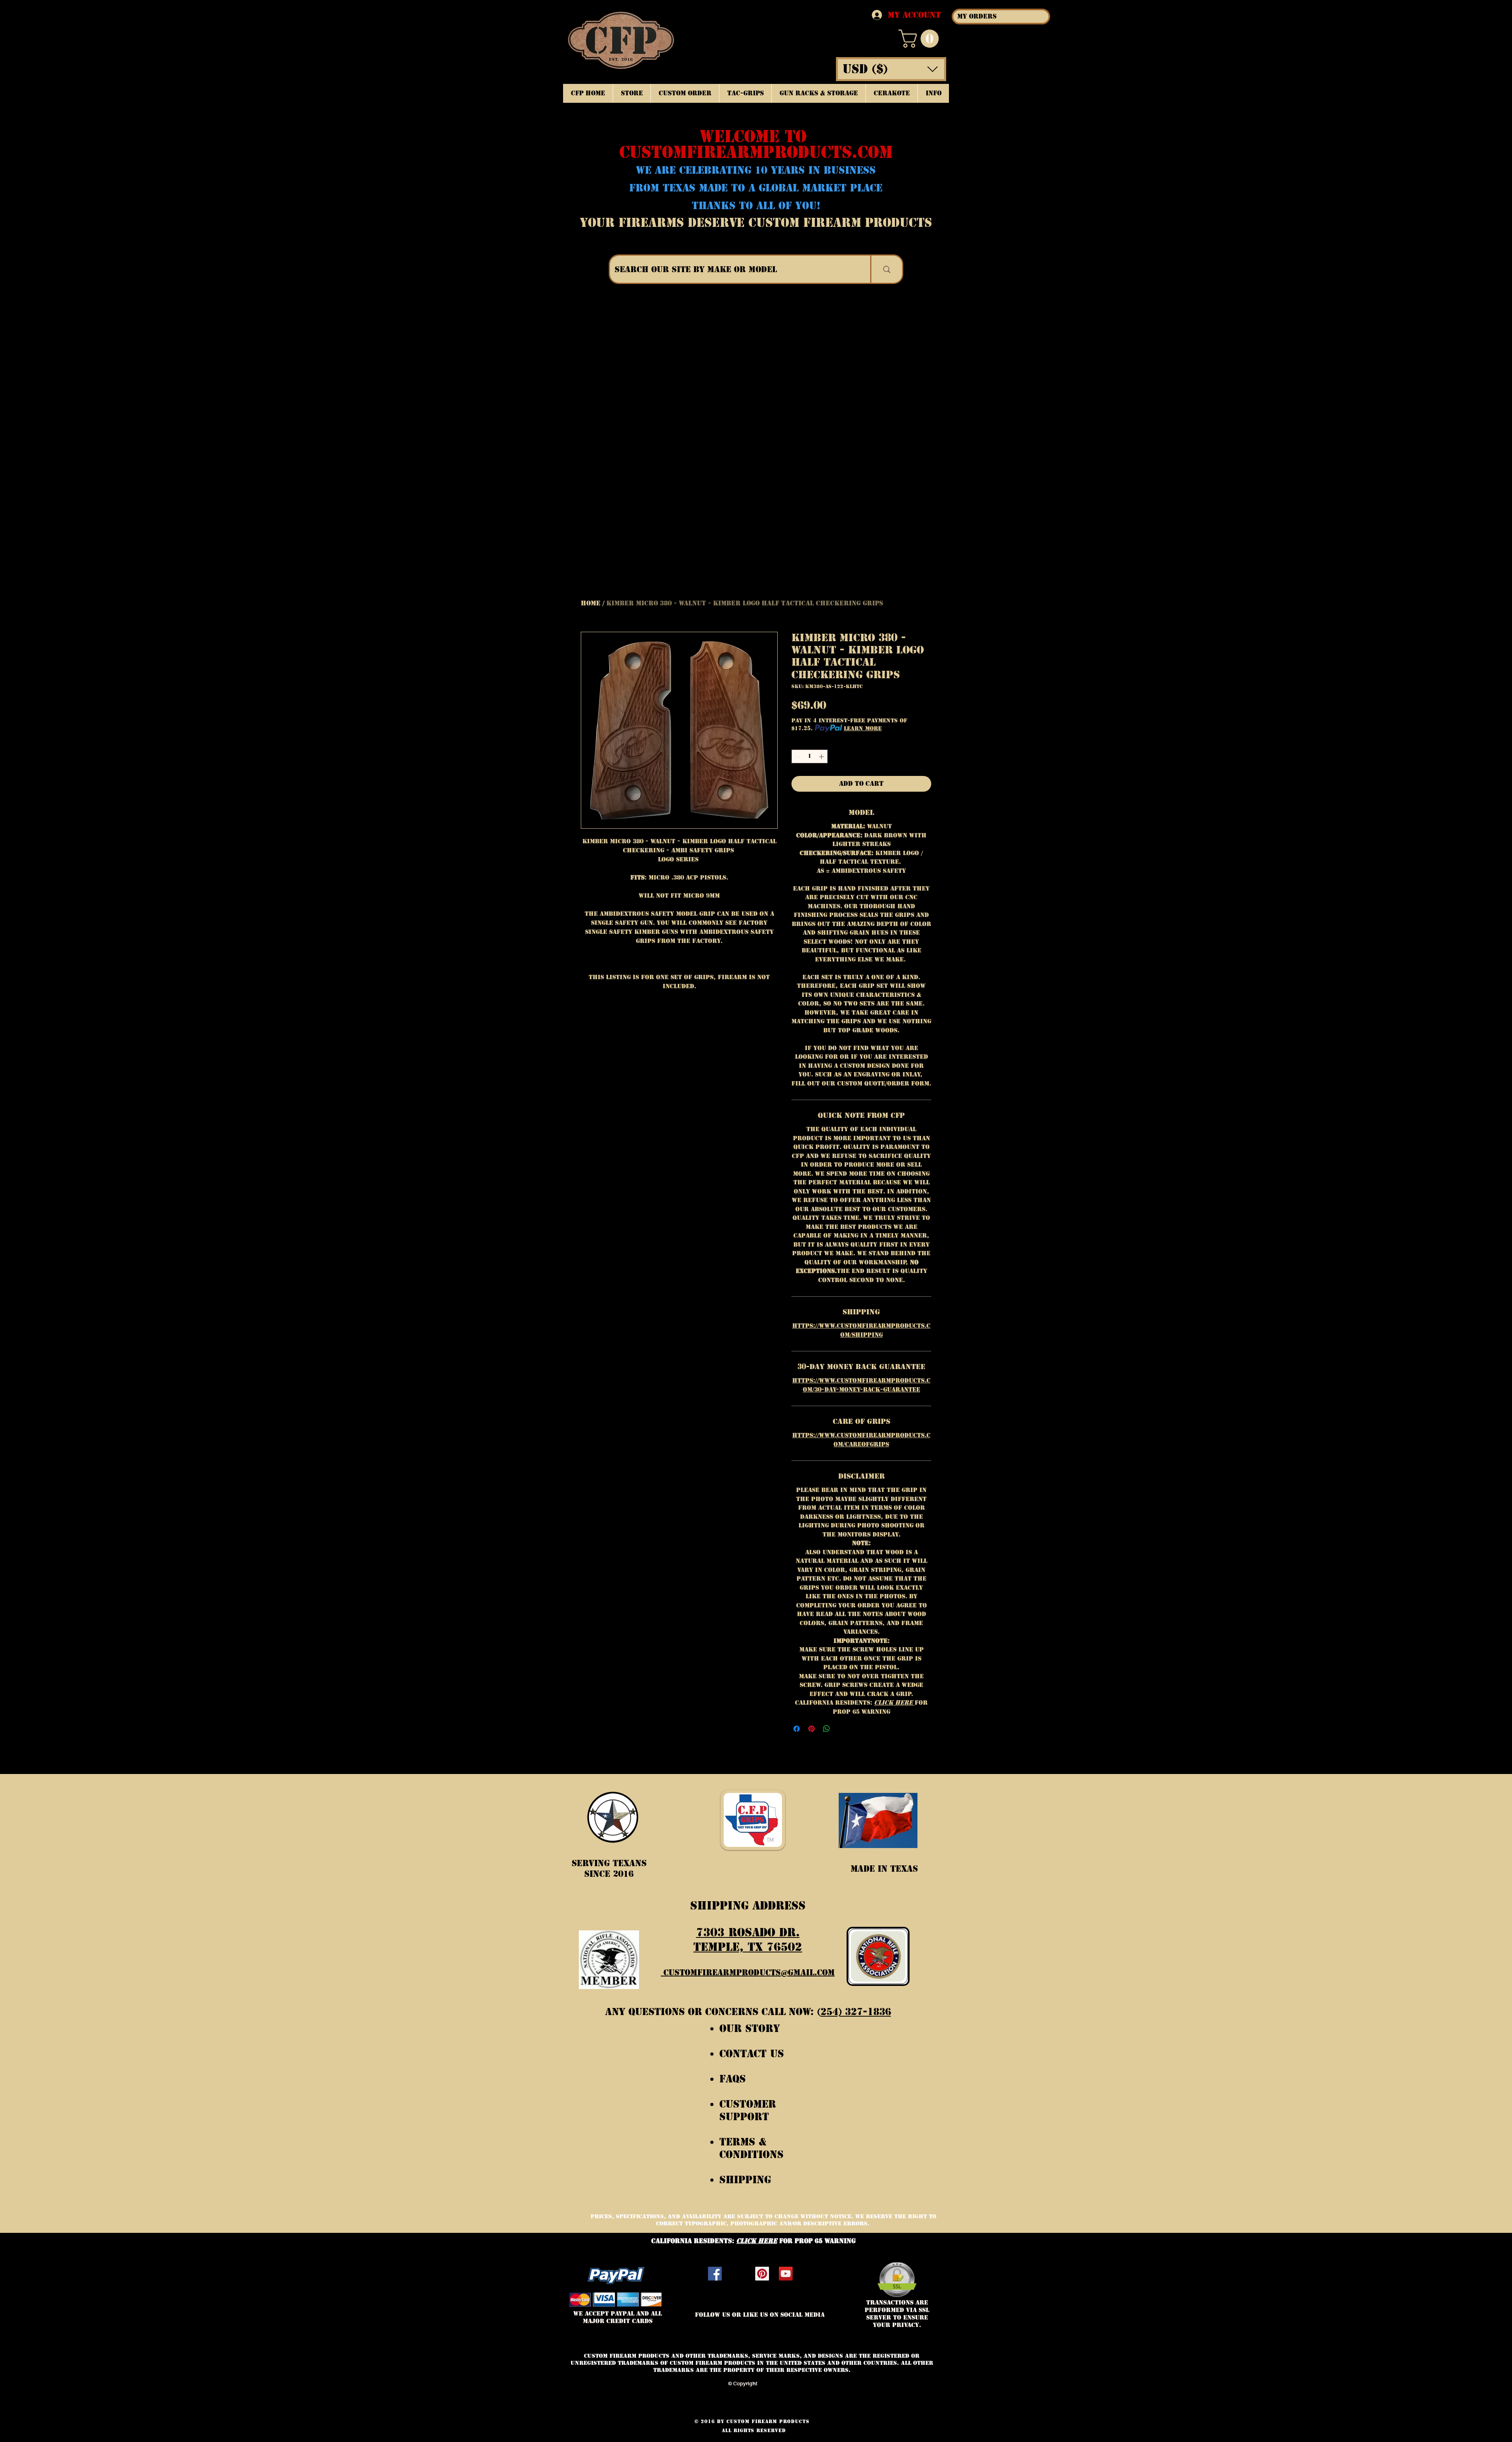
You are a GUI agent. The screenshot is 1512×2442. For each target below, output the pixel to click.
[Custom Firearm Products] (762, 2274)
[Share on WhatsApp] (826, 1729)
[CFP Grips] (786, 2274)
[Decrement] (797, 757)
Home (591, 603)
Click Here (894, 1703)
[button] (921, 39)
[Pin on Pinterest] (812, 1729)
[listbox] (891, 69)
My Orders (977, 16)
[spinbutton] (810, 757)
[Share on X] (841, 1729)
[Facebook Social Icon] (715, 2274)
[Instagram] (738, 2274)
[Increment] (822, 757)
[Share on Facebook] (797, 1729)
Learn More (863, 728)
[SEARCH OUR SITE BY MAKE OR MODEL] (886, 269)
